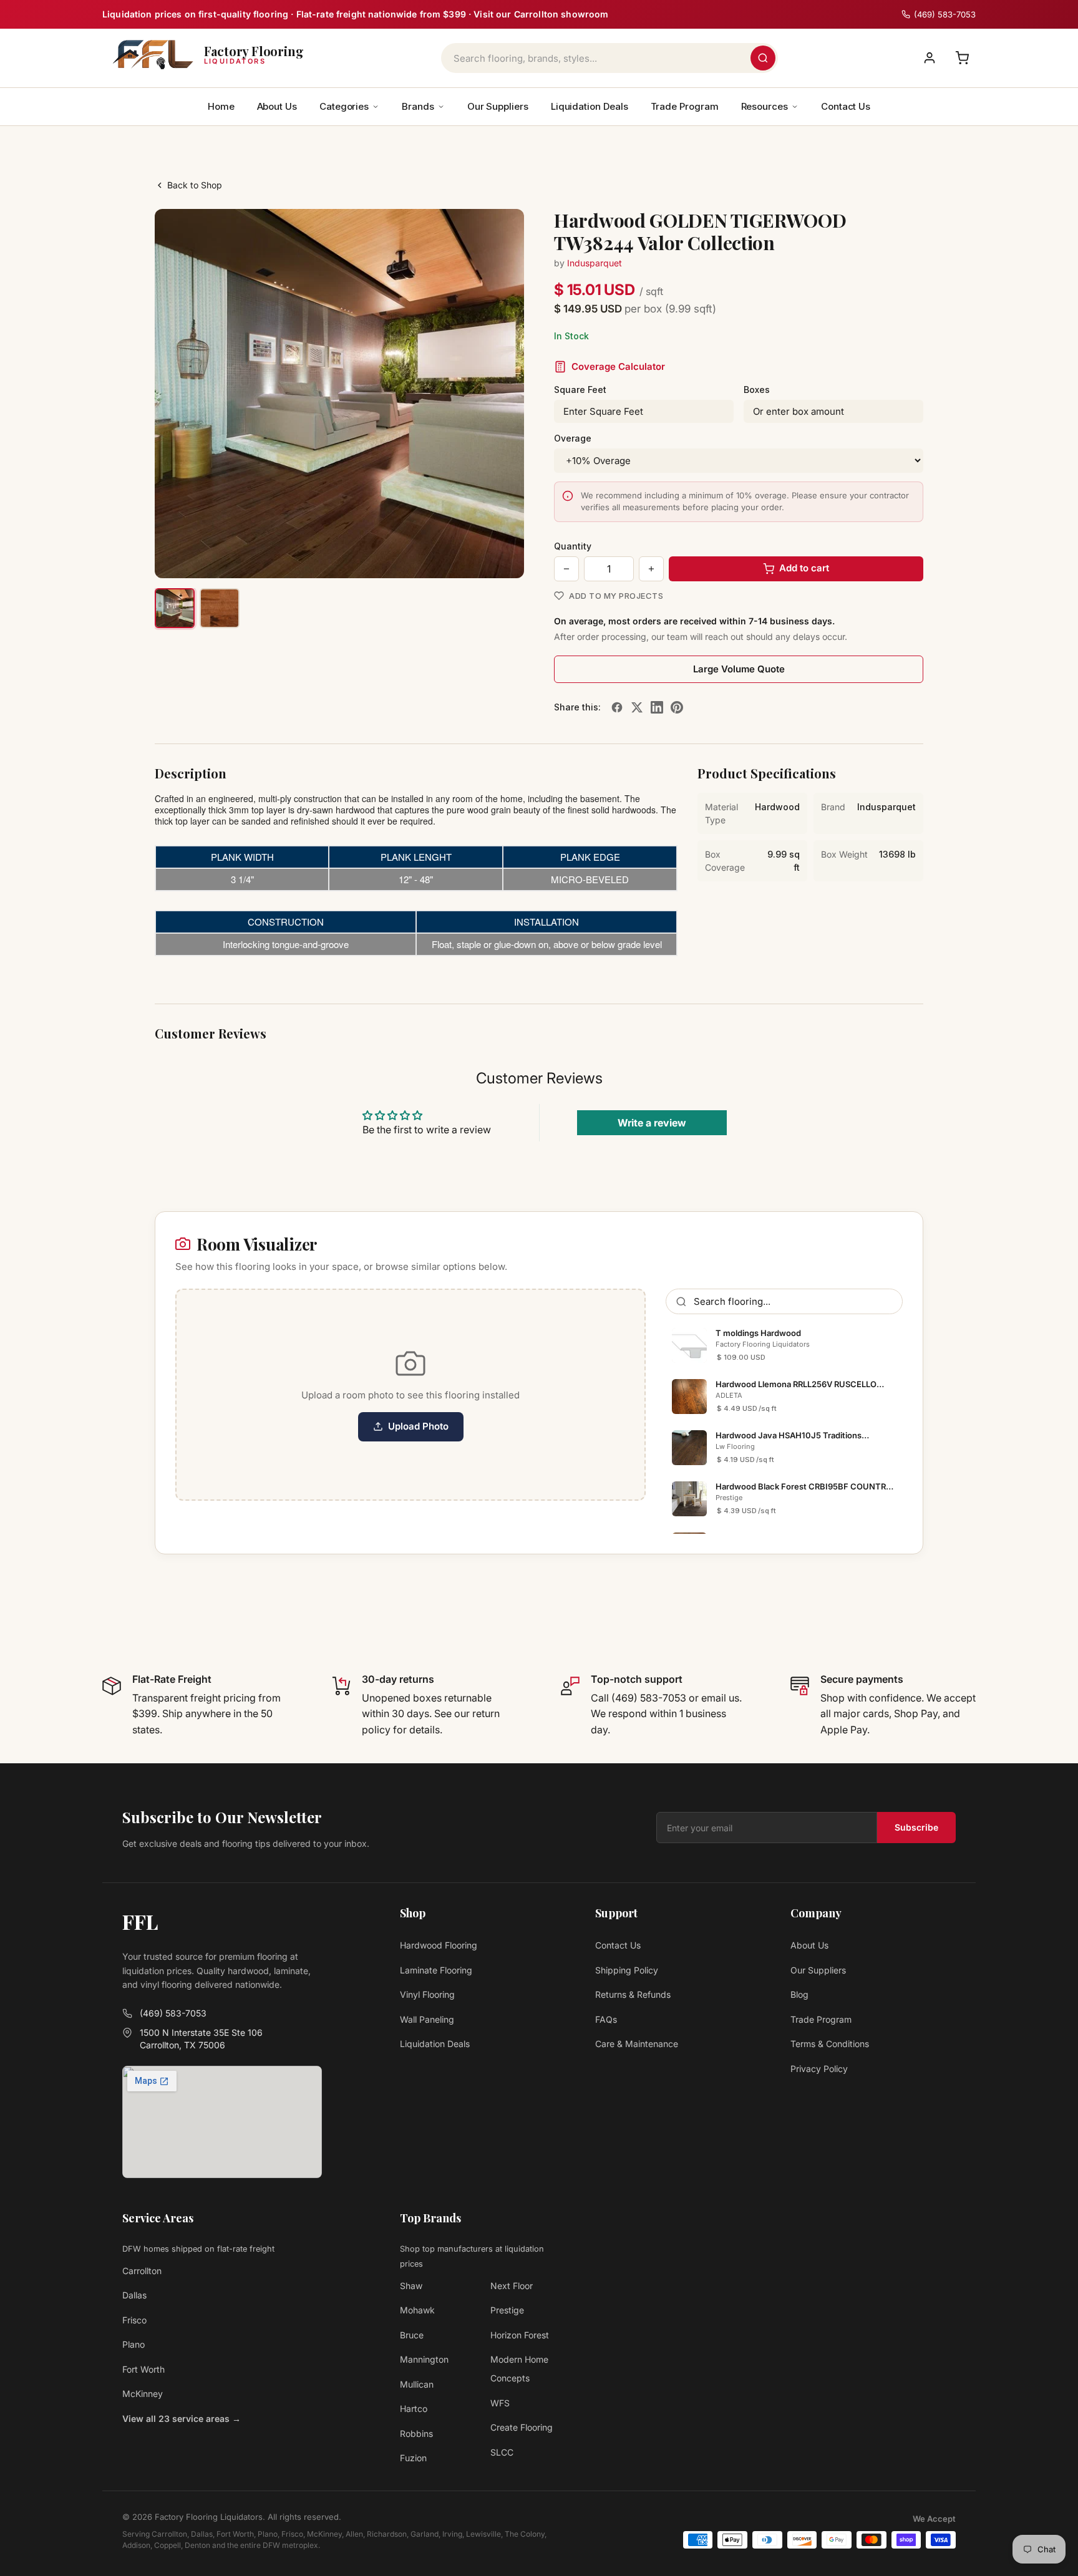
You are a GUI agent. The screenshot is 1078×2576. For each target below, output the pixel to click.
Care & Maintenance (637, 2044)
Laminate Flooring (436, 1970)
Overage (573, 438)
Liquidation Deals (590, 106)
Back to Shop (195, 185)
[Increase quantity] (651, 569)
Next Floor (512, 2286)
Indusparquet (595, 263)
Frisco (134, 2320)
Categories (344, 106)
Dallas (134, 2295)
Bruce (412, 2335)
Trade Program (685, 106)
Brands (418, 106)
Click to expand (475, 557)
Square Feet (580, 390)
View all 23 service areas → (182, 2419)
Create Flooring (522, 2427)
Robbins (416, 2433)
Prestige (507, 2310)
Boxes (757, 390)
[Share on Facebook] (617, 707)
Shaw (411, 2286)
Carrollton (142, 2271)
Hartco (414, 2409)
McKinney (143, 2394)
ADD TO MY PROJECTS (616, 596)
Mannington (424, 2359)
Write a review (652, 1123)
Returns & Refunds (633, 1994)
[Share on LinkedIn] (657, 707)
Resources (765, 106)
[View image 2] (220, 608)
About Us (277, 106)
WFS (500, 2403)
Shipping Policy (627, 1970)
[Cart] (962, 58)
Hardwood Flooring (439, 1945)
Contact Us (846, 106)
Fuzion (413, 2458)
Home (221, 106)
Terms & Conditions (830, 2044)
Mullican (417, 2384)
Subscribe (916, 1827)
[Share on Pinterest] (677, 707)
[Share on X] (637, 707)
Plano (134, 2344)
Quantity (573, 546)
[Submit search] (763, 58)
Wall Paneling (427, 2019)
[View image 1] (175, 608)
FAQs (606, 2019)
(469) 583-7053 (173, 2013)
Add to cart (804, 568)
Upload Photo (418, 1426)
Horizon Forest (520, 2335)
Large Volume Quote (739, 669)
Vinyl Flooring (427, 1994)
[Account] (930, 58)
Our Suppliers (498, 106)
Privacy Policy (819, 2069)
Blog (799, 1994)
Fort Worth (143, 2369)
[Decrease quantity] (566, 569)
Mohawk (417, 2310)
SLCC (502, 2452)
